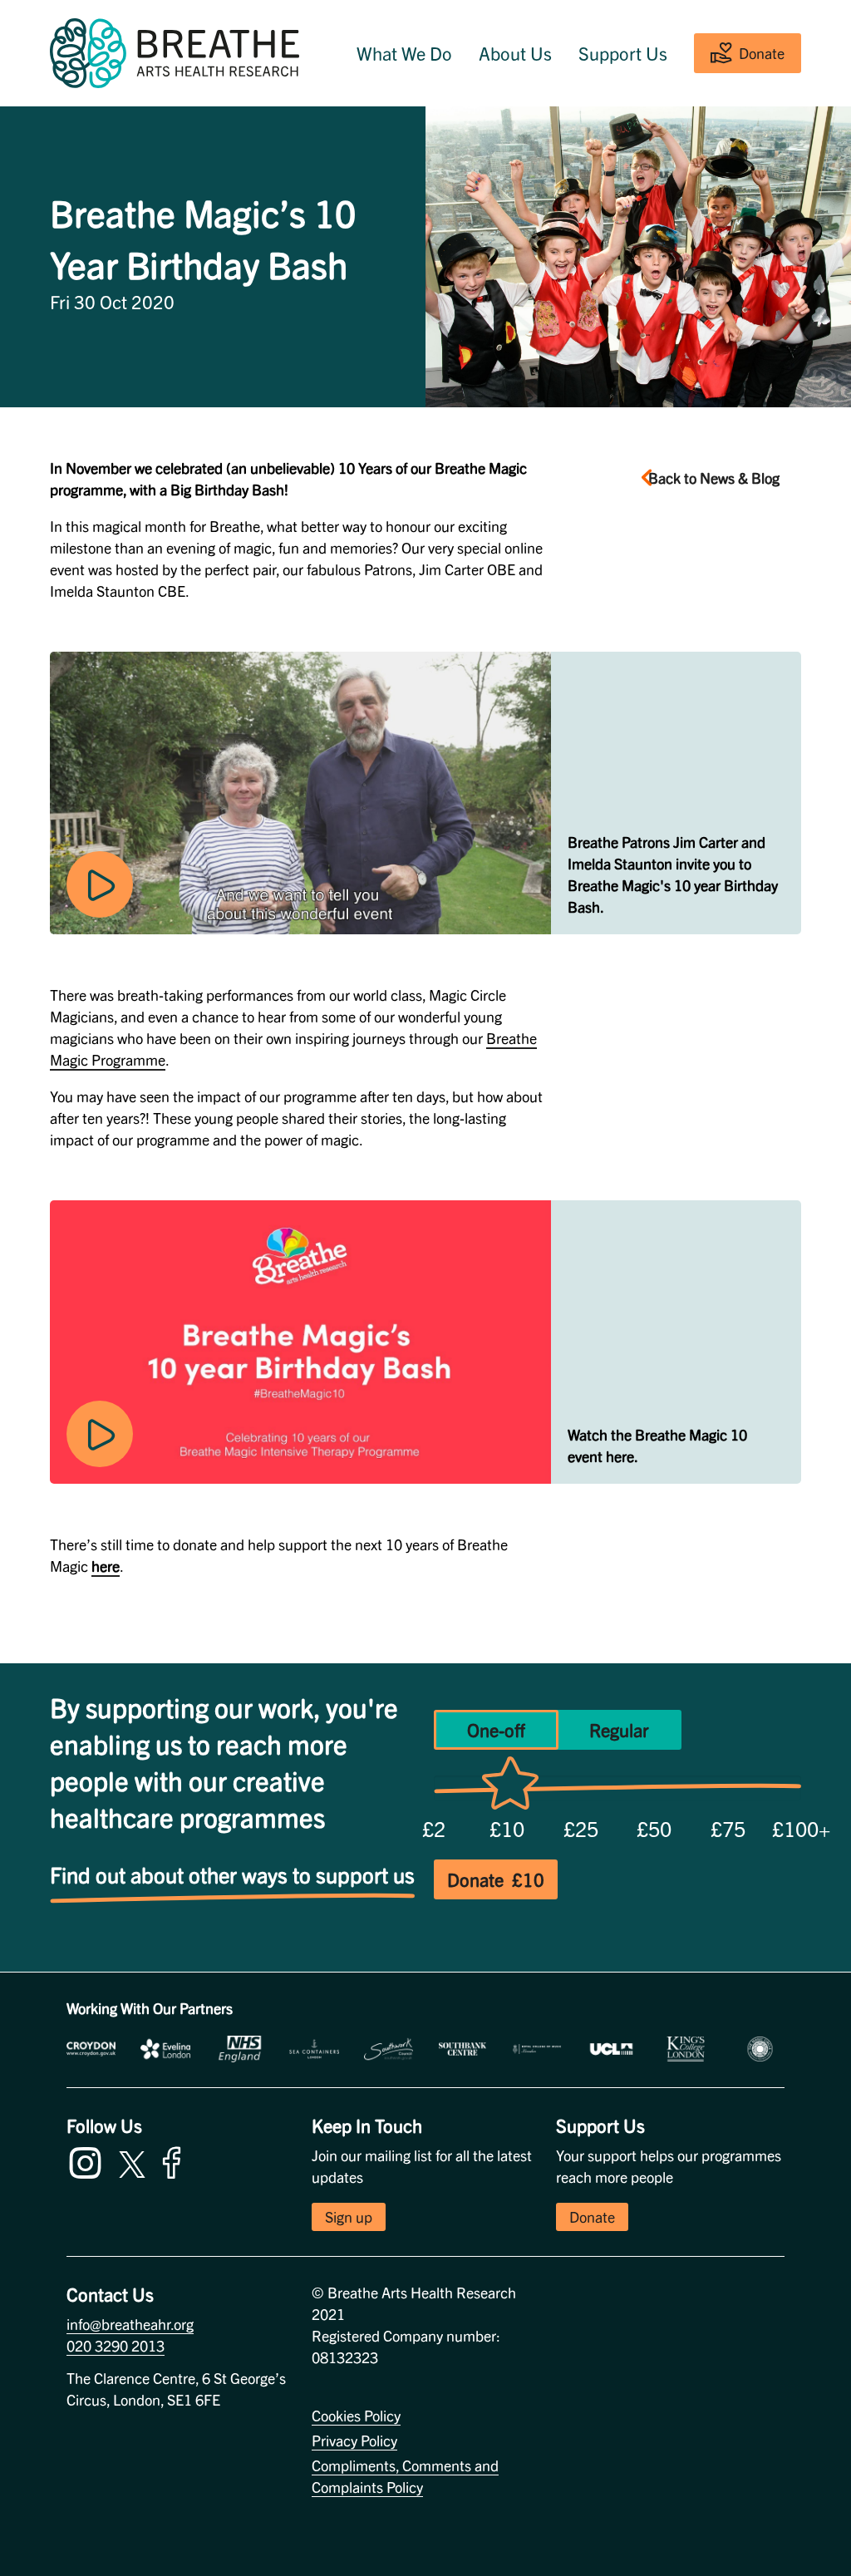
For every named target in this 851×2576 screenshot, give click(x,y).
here (106, 1566)
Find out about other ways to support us (232, 1874)
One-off (496, 1729)
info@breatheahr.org (130, 2324)
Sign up (349, 2216)
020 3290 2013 (116, 2345)
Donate (762, 53)
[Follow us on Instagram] (89, 2160)
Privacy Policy (354, 2440)
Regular (619, 1729)
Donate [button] (592, 2216)
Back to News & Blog (714, 478)
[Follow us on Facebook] (175, 2160)
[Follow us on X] (132, 2162)
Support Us (623, 53)
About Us (515, 53)
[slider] (510, 1787)
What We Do (404, 53)
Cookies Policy (356, 2415)
